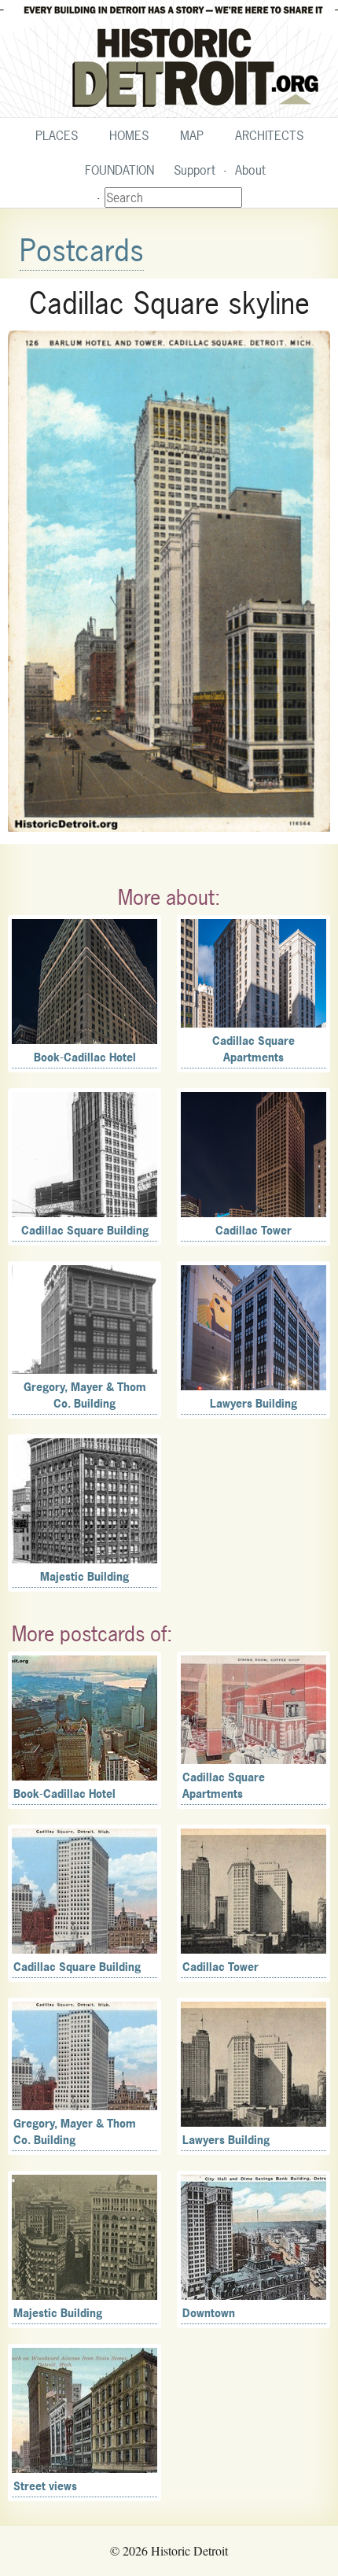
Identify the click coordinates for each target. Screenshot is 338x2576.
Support (195, 170)
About (250, 170)
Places (57, 135)
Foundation (119, 170)
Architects (269, 135)
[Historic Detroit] (169, 59)
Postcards (82, 251)
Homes (129, 135)
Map (192, 135)
